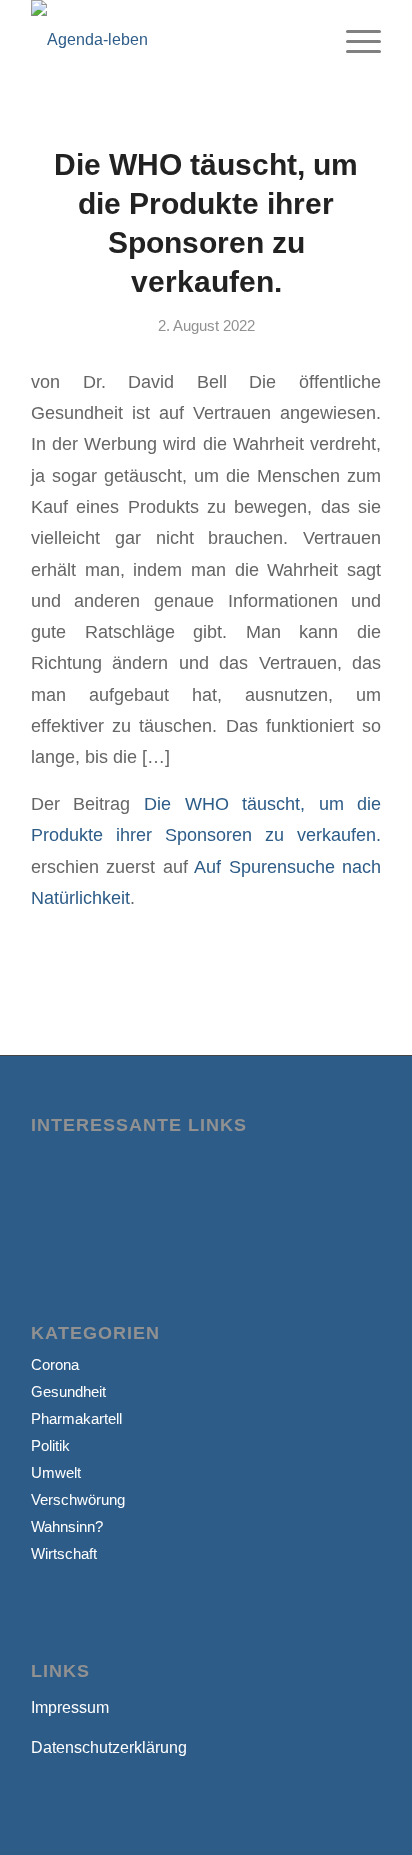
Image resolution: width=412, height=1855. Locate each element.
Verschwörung (78, 1499)
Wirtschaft (64, 1553)
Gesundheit (68, 1391)
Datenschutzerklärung (109, 1747)
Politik (50, 1445)
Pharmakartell (76, 1418)
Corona (55, 1364)
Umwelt (56, 1472)
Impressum (70, 1707)
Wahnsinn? (67, 1526)
